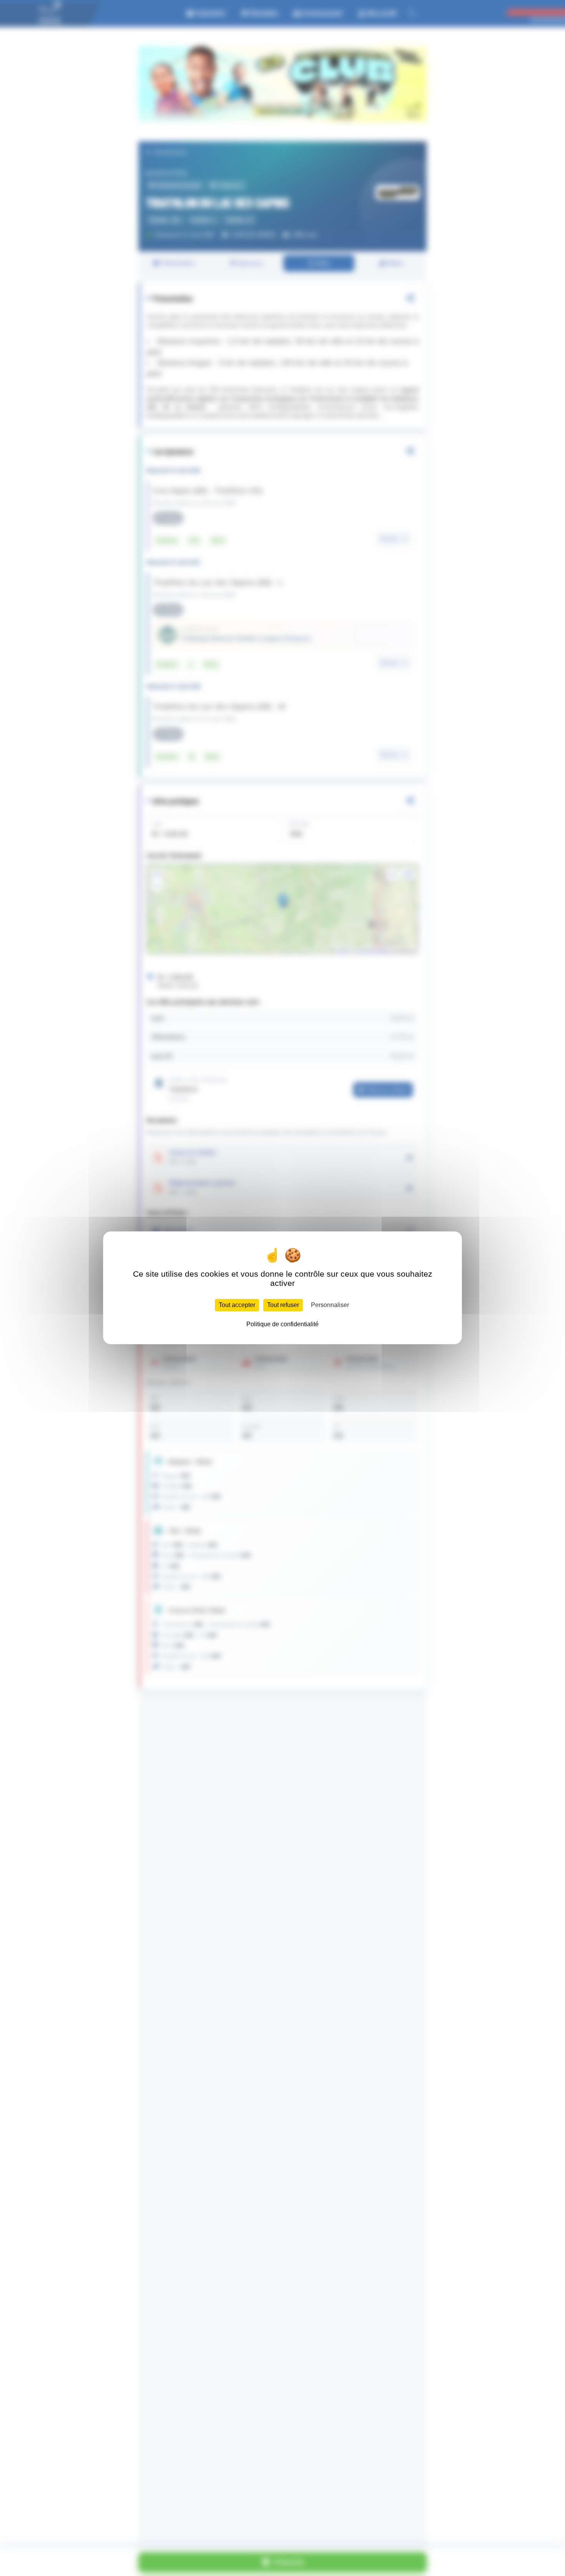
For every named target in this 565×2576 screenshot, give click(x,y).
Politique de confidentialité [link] (282, 1324)
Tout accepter (237, 1305)
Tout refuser (283, 1305)
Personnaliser (330, 1305)
